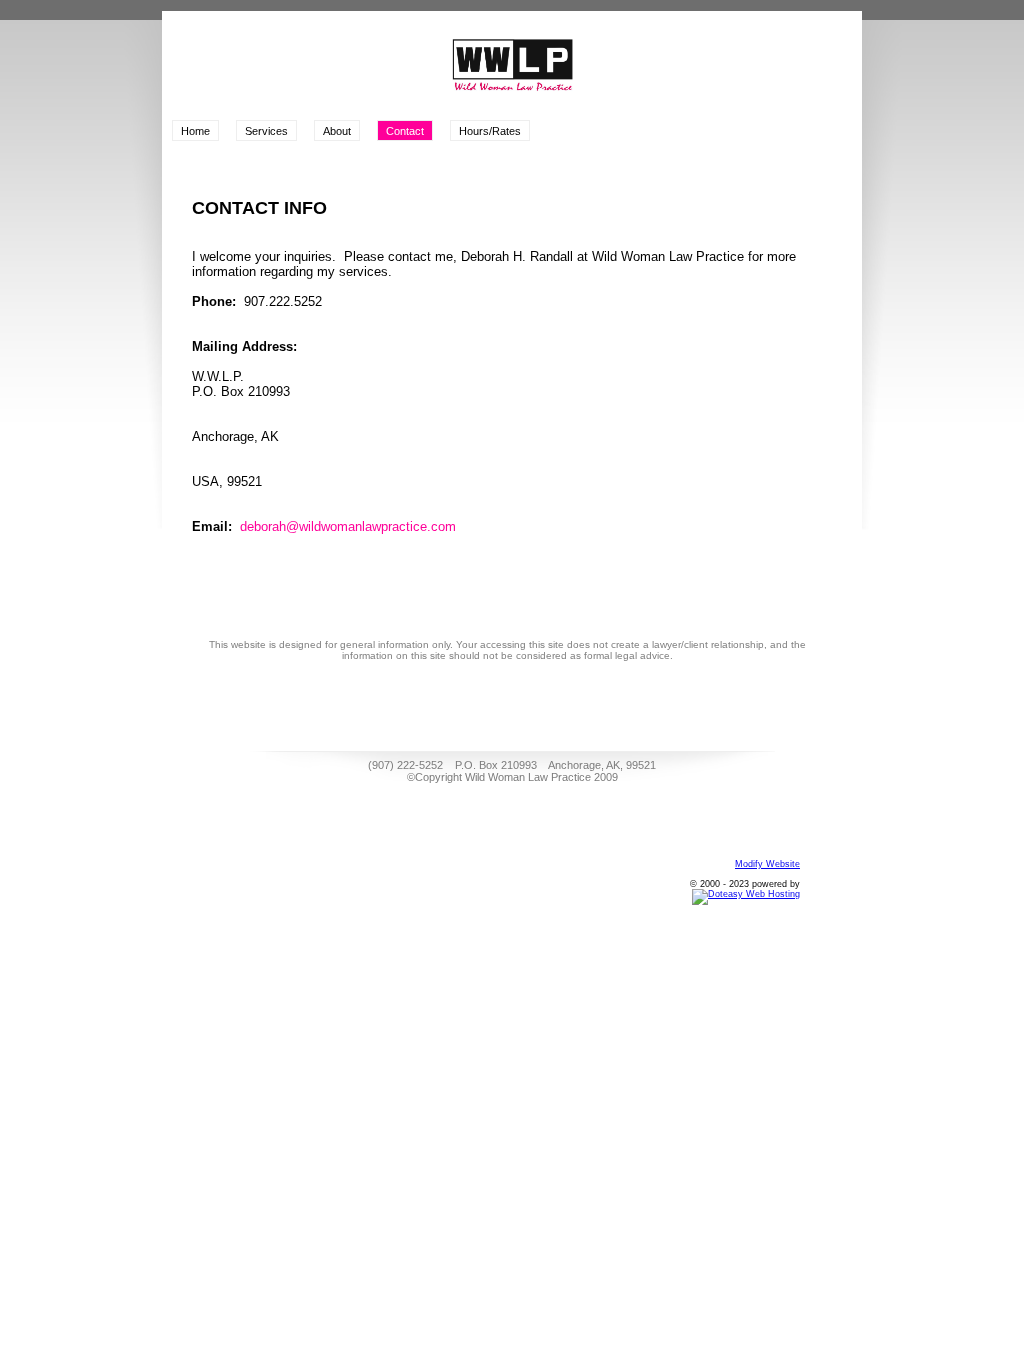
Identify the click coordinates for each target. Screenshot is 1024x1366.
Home (195, 131)
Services (266, 131)
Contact (405, 131)
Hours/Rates (490, 131)
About (337, 131)
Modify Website (767, 864)
